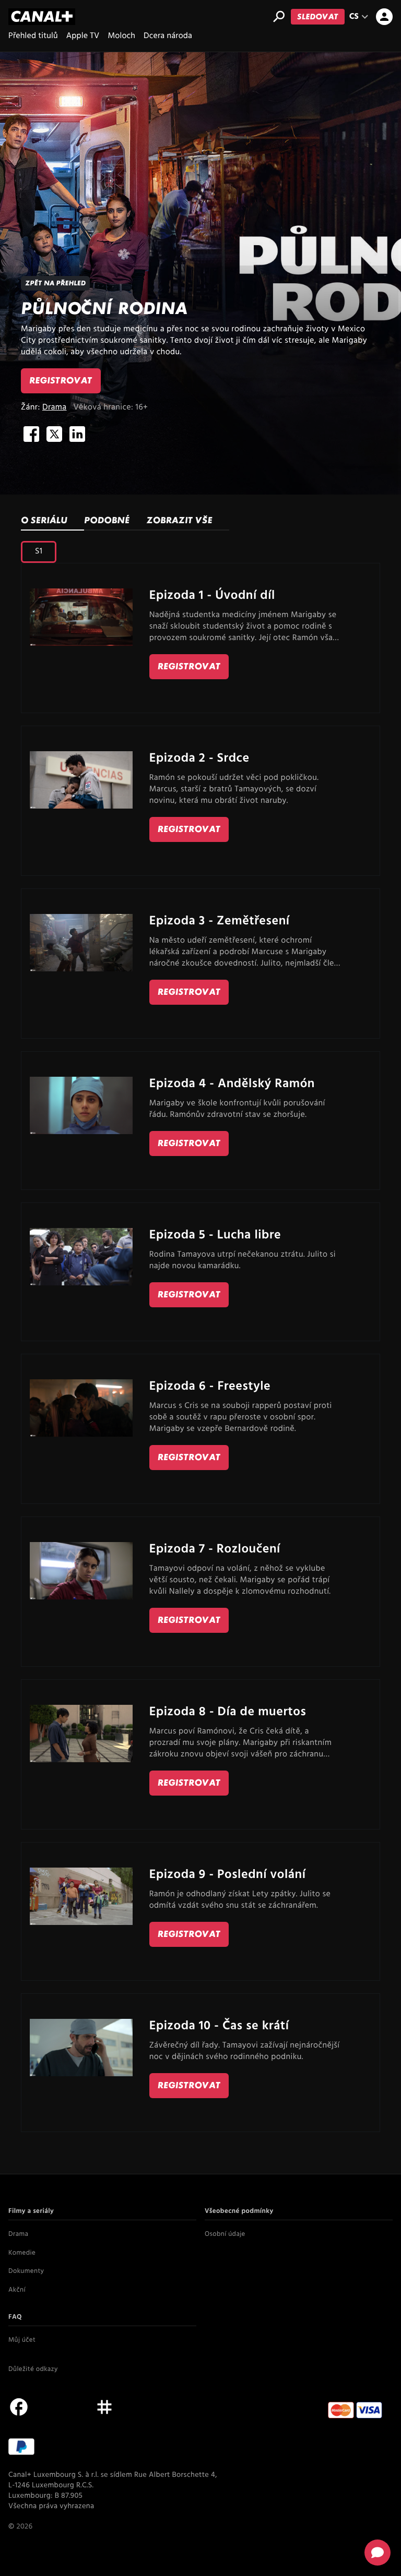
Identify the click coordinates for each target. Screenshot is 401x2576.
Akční (17, 2291)
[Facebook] (31, 434)
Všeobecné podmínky (239, 2212)
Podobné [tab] (107, 520)
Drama (55, 407)
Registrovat (61, 381)
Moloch (121, 36)
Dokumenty (26, 2272)
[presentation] (115, 521)
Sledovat (318, 16)
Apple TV (83, 36)
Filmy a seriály (31, 2212)
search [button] (279, 17)
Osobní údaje (225, 2235)
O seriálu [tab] (44, 520)
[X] (54, 434)
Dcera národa (168, 36)
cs (361, 17)
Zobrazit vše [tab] (179, 520)
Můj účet (22, 2341)
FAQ (15, 2318)
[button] (378, 2553)
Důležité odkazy (33, 2370)
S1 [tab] (39, 551)
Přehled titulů (33, 36)
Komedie (22, 2254)
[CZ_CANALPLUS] (42, 17)
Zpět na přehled (55, 283)
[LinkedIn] (77, 434)
